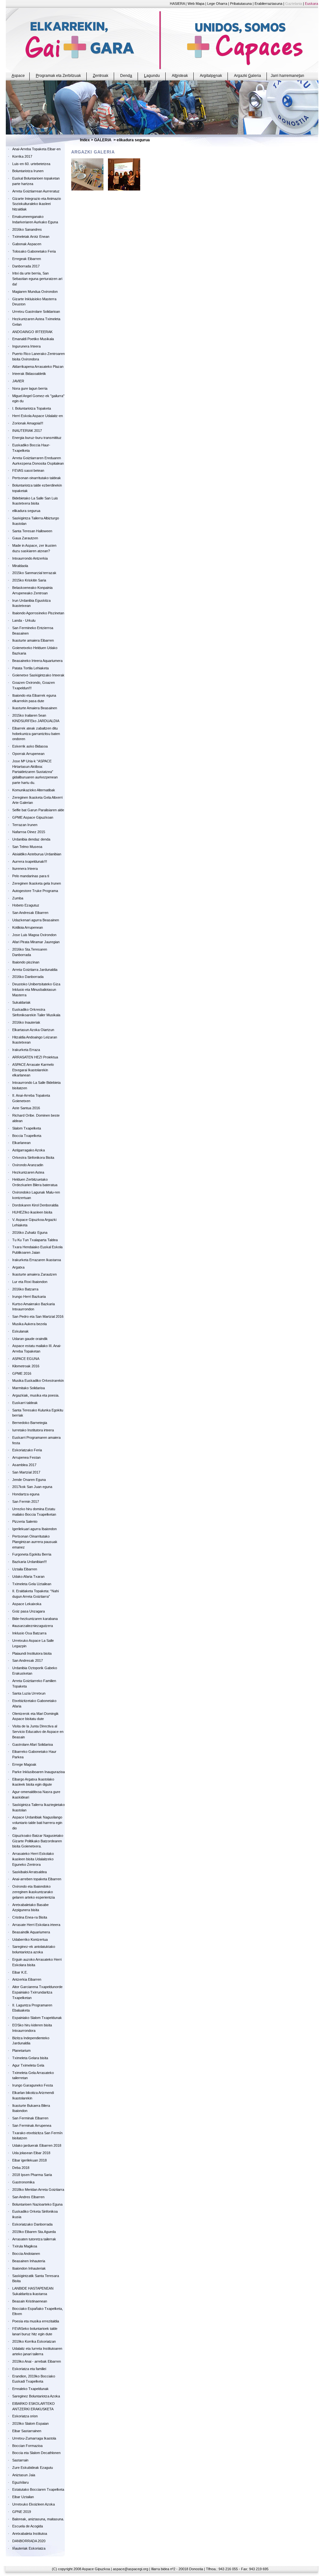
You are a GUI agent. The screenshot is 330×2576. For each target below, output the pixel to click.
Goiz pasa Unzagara (29, 1611)
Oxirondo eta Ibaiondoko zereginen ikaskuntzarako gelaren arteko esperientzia (34, 1892)
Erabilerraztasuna (268, 4)
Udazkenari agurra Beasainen (36, 920)
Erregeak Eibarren (27, 259)
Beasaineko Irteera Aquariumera (37, 661)
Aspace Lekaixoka (27, 1604)
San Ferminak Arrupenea (32, 2125)
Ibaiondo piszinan (26, 962)
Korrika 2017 (22, 156)
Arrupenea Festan (26, 1457)
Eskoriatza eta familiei (29, 2369)
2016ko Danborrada (28, 977)
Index (85, 140)
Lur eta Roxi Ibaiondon (30, 1282)
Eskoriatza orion (25, 2416)
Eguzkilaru (20, 2482)
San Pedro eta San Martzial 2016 (38, 1316)
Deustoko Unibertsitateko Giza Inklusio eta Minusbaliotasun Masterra (36, 990)
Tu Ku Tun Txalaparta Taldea (35, 1240)
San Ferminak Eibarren (30, 2118)
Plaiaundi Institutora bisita (32, 1653)
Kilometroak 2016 (26, 1366)
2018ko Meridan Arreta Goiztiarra (38, 2190)
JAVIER (18, 381)
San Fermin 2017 (26, 1502)
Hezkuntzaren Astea (28, 1172)
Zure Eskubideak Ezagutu (33, 2468)
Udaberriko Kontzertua (30, 1939)
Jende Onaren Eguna (29, 1480)
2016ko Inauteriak (26, 1022)
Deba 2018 (21, 2168)
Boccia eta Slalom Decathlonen (36, 2453)
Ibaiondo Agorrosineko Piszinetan (38, 613)
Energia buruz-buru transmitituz (37, 438)
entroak (101, 76)
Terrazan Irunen (25, 825)
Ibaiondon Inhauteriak (29, 2268)
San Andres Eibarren (28, 2197)
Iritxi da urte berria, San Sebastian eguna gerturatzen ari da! (37, 279)
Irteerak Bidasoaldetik (29, 374)
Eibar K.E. (20, 1972)
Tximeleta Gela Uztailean (32, 1584)
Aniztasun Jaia (24, 2475)
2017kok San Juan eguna (32, 1487)
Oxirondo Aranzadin (28, 1165)
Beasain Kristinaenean (30, 2301)
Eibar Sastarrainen (27, 2431)
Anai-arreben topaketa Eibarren (37, 1879)
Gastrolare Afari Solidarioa (33, 1744)
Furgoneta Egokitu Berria (32, 1554)
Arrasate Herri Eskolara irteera (36, 1925)
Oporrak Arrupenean (28, 754)
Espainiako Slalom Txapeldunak (37, 2018)
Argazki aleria (247, 76)
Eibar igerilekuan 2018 (29, 2160)
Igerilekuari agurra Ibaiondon (34, 1529)
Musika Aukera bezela (29, 1324)
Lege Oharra (217, 4)
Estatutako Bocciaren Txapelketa (38, 2489)
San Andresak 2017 (28, 1660)
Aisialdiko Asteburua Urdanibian (37, 854)
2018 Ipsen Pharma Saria (32, 2175)
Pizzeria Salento (25, 1521)
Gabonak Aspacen (27, 244)
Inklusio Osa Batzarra (29, 1633)
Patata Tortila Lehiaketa (30, 668)
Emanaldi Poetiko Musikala (33, 339)
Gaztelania (294, 4)
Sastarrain (20, 2460)
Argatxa (18, 1267)
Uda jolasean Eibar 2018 (31, 2153)
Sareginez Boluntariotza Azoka (36, 2396)
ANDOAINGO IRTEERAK (32, 332)
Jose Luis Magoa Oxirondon (34, 935)
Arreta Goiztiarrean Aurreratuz (36, 191)
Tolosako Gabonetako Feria (34, 251)
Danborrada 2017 (26, 266)
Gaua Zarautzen (25, 538)
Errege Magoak (24, 1764)
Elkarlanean (21, 1143)
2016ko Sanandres (27, 229)
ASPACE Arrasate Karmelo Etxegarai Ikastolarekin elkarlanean (33, 1070)
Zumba (18, 898)
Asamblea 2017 (24, 1465)
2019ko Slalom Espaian (30, 2423)
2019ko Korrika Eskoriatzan (34, 2341)
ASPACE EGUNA (26, 1359)
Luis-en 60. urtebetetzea (31, 164)
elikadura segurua (26, 511)
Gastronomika (23, 2182)
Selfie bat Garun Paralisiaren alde (38, 810)
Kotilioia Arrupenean (28, 927)
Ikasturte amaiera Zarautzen (34, 1274)
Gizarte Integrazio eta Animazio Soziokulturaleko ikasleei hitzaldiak (37, 204)
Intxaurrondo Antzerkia (30, 558)
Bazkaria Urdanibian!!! (29, 1562)
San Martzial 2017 (26, 1472)
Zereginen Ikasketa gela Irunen (37, 883)
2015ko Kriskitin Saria (29, 580)
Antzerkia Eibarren (27, 1979)
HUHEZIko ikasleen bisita (32, 1212)
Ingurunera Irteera (26, 346)
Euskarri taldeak (25, 1403)
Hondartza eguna (26, 1494)
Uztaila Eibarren (25, 1569)
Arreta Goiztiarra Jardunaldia (35, 970)
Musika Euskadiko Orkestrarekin (38, 1381)
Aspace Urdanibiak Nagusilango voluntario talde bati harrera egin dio (37, 1823)
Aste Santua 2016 (26, 1108)
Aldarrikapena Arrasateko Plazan (38, 367)
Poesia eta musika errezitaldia (36, 2321)
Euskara (311, 4)
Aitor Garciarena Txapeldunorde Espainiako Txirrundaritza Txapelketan (37, 1992)
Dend (126, 76)
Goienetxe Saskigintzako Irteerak (38, 675)
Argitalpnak (211, 76)
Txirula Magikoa (25, 2246)
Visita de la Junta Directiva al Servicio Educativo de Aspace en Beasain (38, 1732)
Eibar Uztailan (23, 2497)
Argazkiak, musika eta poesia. (36, 1395)
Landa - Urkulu (24, 620)
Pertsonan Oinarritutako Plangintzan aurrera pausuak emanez (35, 1542)
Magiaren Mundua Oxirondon (35, 292)
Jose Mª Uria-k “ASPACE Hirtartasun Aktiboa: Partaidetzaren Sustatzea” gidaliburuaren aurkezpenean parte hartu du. (35, 772)
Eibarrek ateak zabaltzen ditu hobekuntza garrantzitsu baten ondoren (36, 734)
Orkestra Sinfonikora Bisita (33, 1158)
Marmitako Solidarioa (29, 1388)
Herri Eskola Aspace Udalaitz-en (38, 416)
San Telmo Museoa (27, 847)
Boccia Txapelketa (27, 1136)
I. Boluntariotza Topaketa (32, 408)
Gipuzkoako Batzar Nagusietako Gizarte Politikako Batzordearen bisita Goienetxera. (38, 1841)
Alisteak (180, 76)
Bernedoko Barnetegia (30, 1423)
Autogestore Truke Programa (35, 891)
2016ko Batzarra (25, 1289)
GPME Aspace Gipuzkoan (33, 817)
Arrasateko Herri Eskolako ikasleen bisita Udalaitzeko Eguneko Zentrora (33, 1859)
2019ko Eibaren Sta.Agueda (34, 2232)
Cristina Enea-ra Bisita (30, 1917)
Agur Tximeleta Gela (28, 2065)
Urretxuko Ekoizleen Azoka (34, 2504)
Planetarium (21, 2051)
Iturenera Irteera (25, 869)
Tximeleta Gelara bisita (30, 2058)
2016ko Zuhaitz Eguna (30, 1232)
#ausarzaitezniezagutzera (33, 1626)
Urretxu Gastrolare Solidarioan (36, 312)
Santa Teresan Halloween (32, 531)
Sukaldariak (21, 1002)
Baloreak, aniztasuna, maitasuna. (38, 2519)
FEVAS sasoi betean (28, 470)
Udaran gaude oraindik (30, 1339)
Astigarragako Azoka (29, 1150)
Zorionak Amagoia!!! (28, 423)
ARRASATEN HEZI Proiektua (35, 1057)
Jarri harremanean (287, 76)
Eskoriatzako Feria (27, 1450)
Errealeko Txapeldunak (30, 2389)
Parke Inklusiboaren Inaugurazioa (39, 1772)
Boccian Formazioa (27, 2446)
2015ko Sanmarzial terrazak (34, 573)
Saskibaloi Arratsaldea (29, 1872)
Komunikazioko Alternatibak (34, 790)
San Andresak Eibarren (30, 913)
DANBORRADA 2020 (29, 2541)
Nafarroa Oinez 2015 (29, 832)
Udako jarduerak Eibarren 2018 (37, 2145)
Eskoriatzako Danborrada (32, 2224)
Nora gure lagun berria (30, 388)
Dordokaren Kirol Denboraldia (35, 1205)
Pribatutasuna (241, 4)
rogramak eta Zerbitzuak (58, 76)
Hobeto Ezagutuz (26, 905)
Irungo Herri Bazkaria (29, 1297)
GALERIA (103, 140)
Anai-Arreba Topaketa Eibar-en (36, 149)
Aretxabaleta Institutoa (30, 2534)
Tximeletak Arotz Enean (31, 237)
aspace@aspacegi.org (131, 2569)
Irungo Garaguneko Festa (33, 2085)
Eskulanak (20, 1331)
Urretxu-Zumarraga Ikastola (34, 2438)
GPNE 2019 (22, 2512)
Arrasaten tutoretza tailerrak (34, 2239)
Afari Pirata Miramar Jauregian (36, 942)
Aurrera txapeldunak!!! (30, 861)
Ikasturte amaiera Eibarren (33, 640)
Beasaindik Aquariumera (31, 1932)
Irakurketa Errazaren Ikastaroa (37, 1260)
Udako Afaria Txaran (28, 1576)
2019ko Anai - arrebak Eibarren (37, 2361)
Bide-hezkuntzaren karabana (35, 1619)
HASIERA (177, 4)
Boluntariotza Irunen (28, 171)
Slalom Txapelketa (27, 1128)
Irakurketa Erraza (26, 1050)
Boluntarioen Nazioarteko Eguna (37, 2204)
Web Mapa (196, 4)
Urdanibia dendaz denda (31, 839)
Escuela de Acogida (28, 2526)
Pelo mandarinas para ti (31, 876)
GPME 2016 (22, 1373)
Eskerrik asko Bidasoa (30, 746)
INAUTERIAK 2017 (27, 431)
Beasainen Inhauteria (29, 2261)
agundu (152, 76)
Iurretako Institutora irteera (33, 1430)
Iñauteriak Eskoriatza (29, 2548)
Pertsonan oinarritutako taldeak (37, 478)
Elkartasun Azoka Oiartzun (33, 1030)
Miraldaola (20, 566)
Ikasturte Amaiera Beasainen (35, 708)
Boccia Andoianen (26, 2254)
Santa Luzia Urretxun (29, 1693)
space (18, 76)
